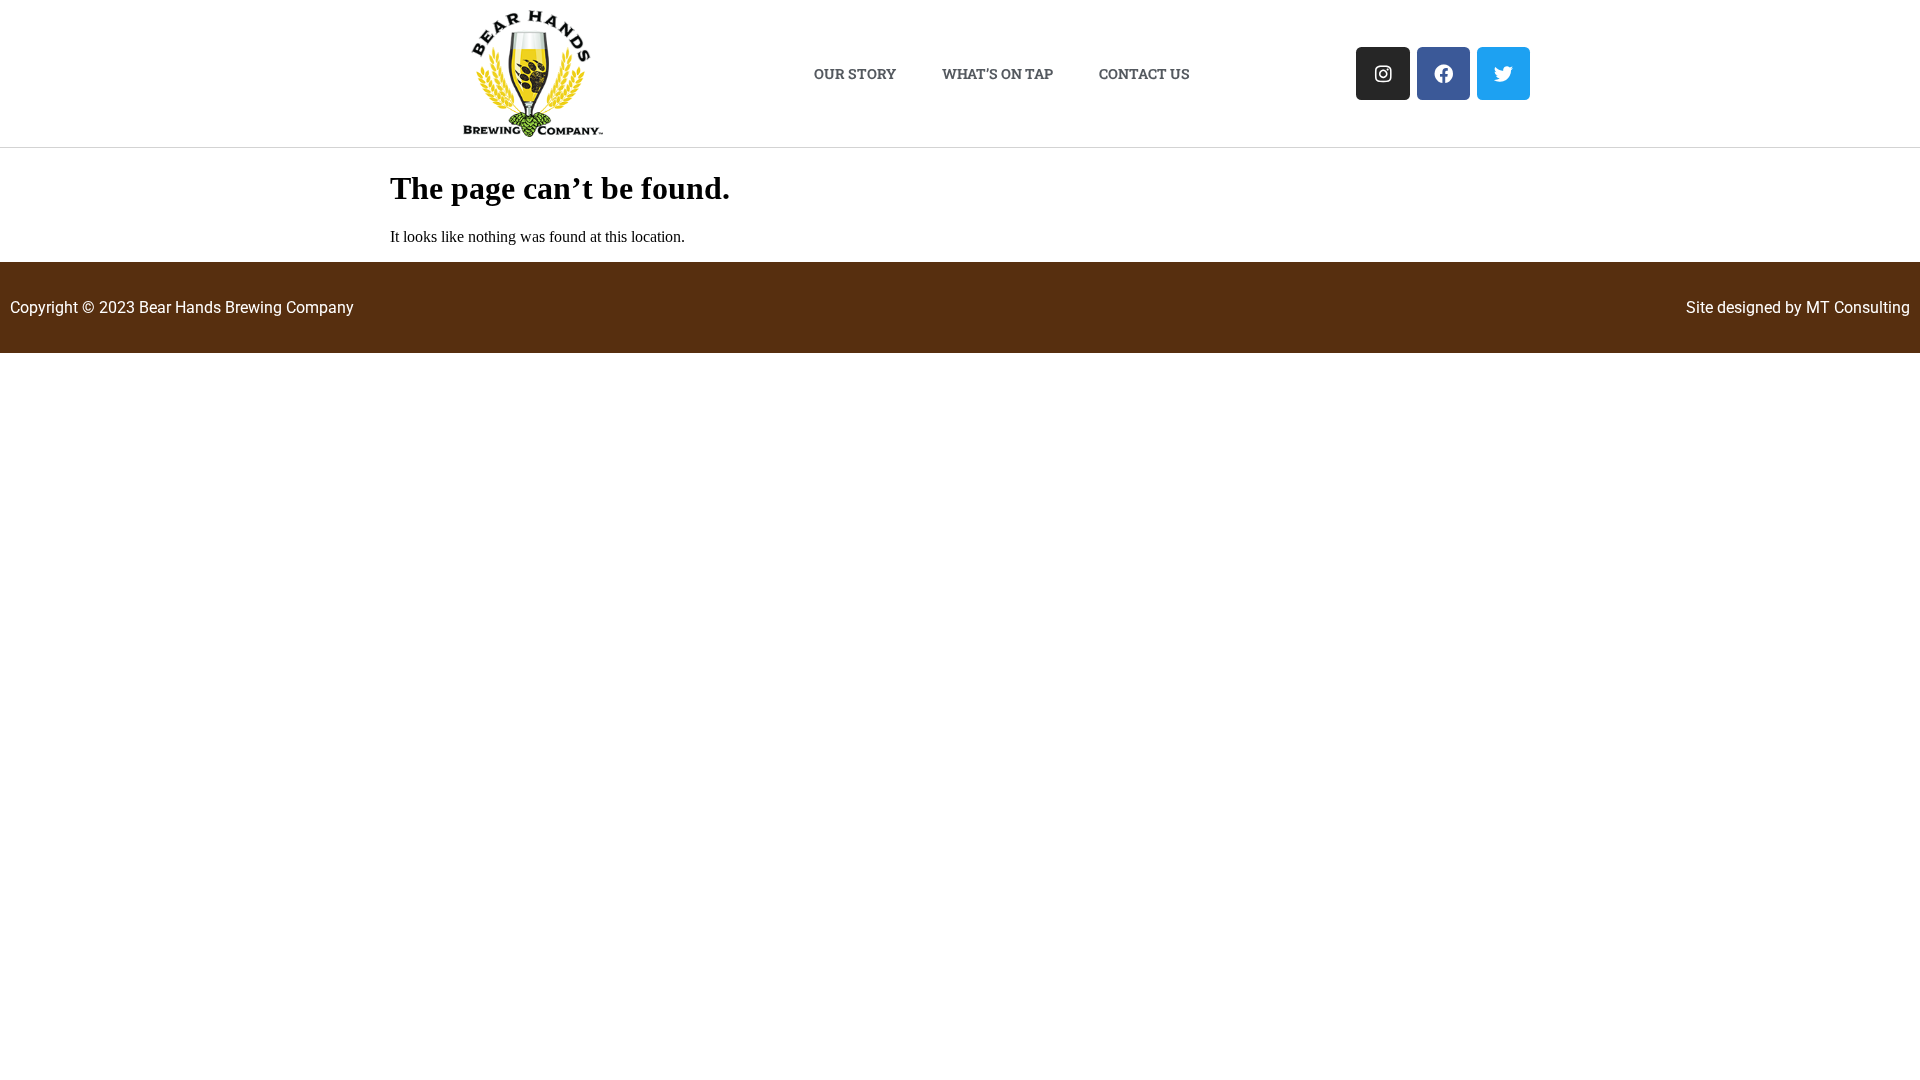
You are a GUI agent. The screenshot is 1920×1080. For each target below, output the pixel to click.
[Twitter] (1503, 73)
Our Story (855, 73)
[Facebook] (1443, 73)
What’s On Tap (997, 73)
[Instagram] (1382, 73)
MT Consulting (1858, 307)
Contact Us (1144, 73)
